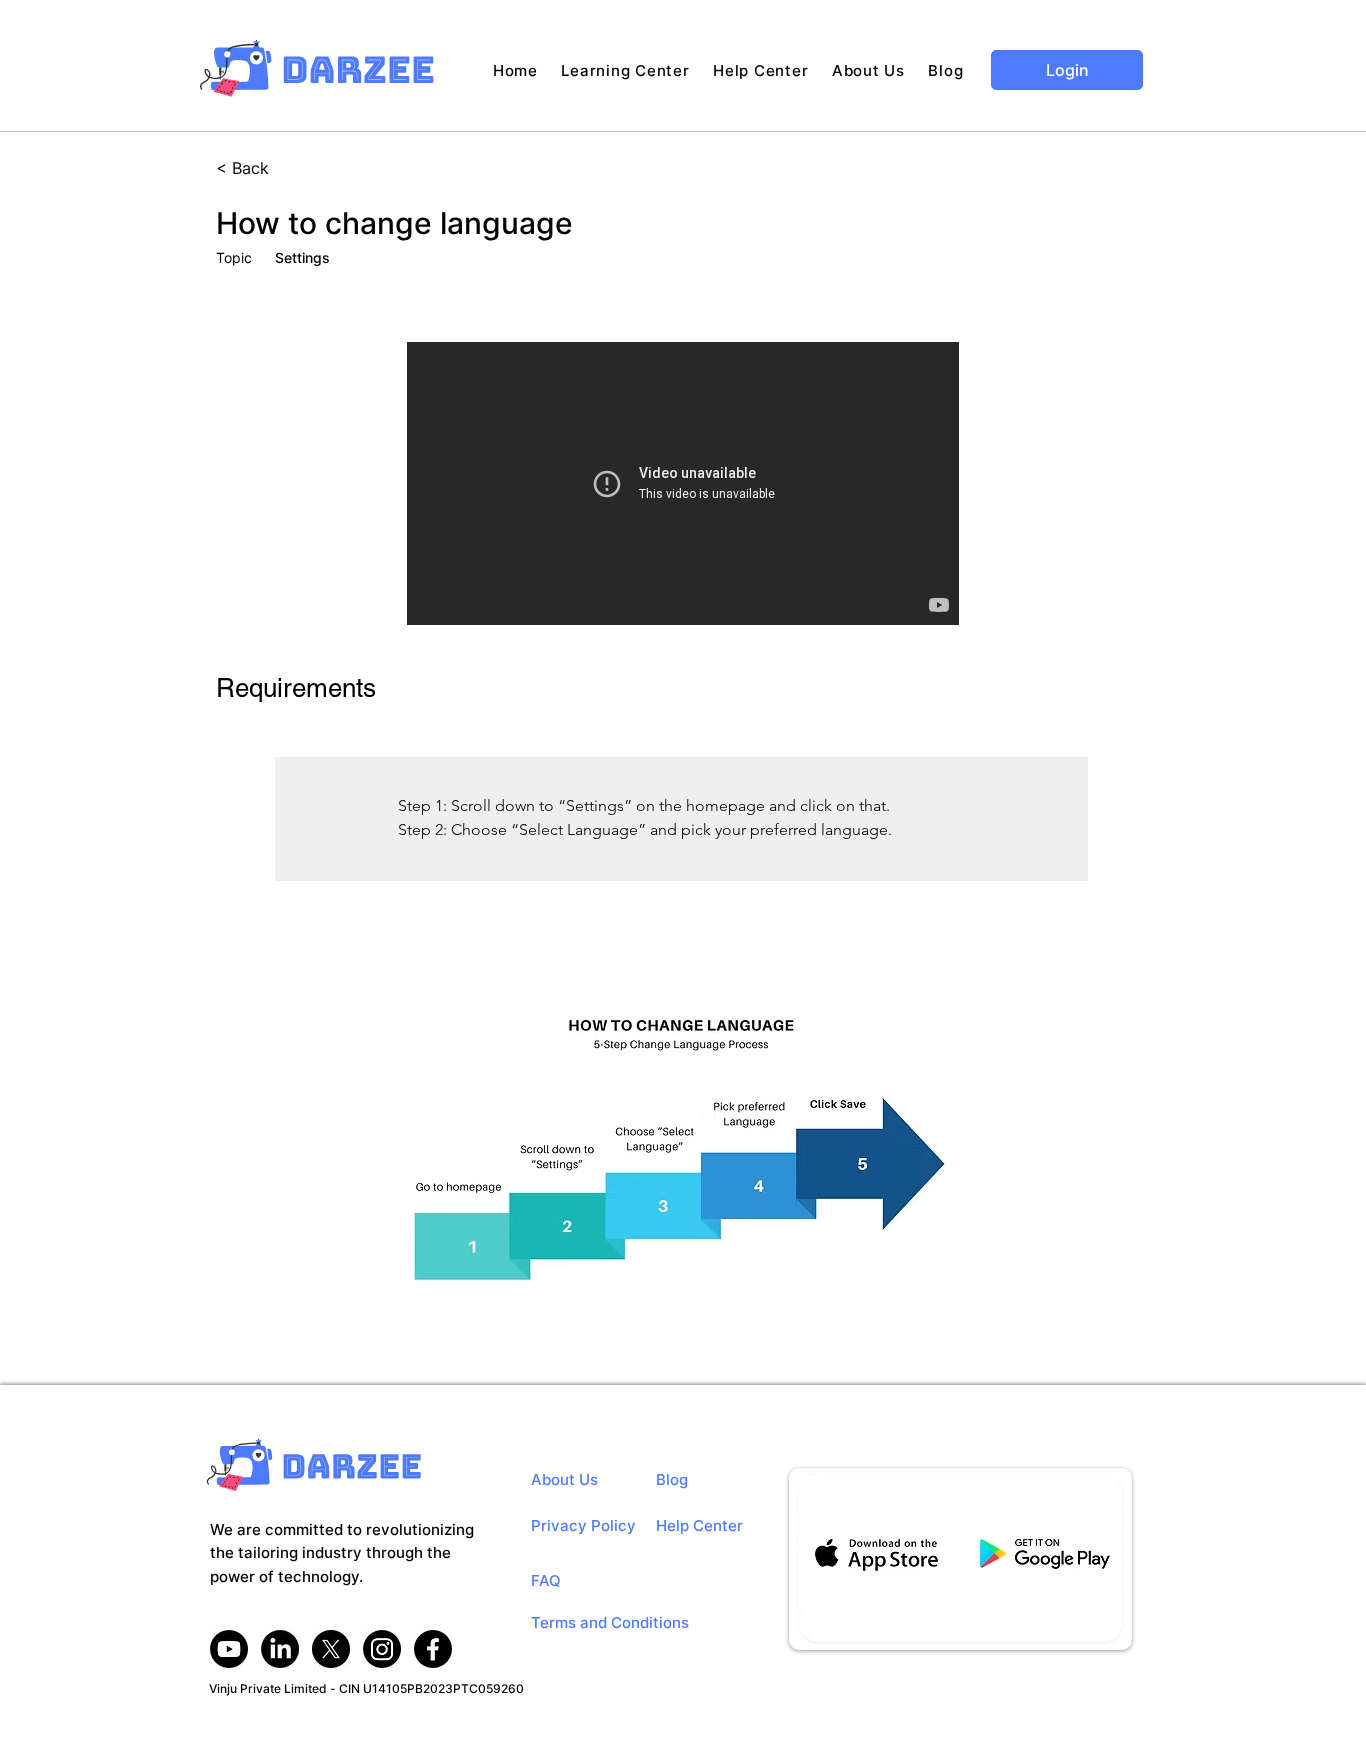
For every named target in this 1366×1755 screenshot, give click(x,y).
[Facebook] (433, 1649)
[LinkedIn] (280, 1649)
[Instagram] (382, 1649)
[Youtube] (229, 1649)
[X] (331, 1649)
